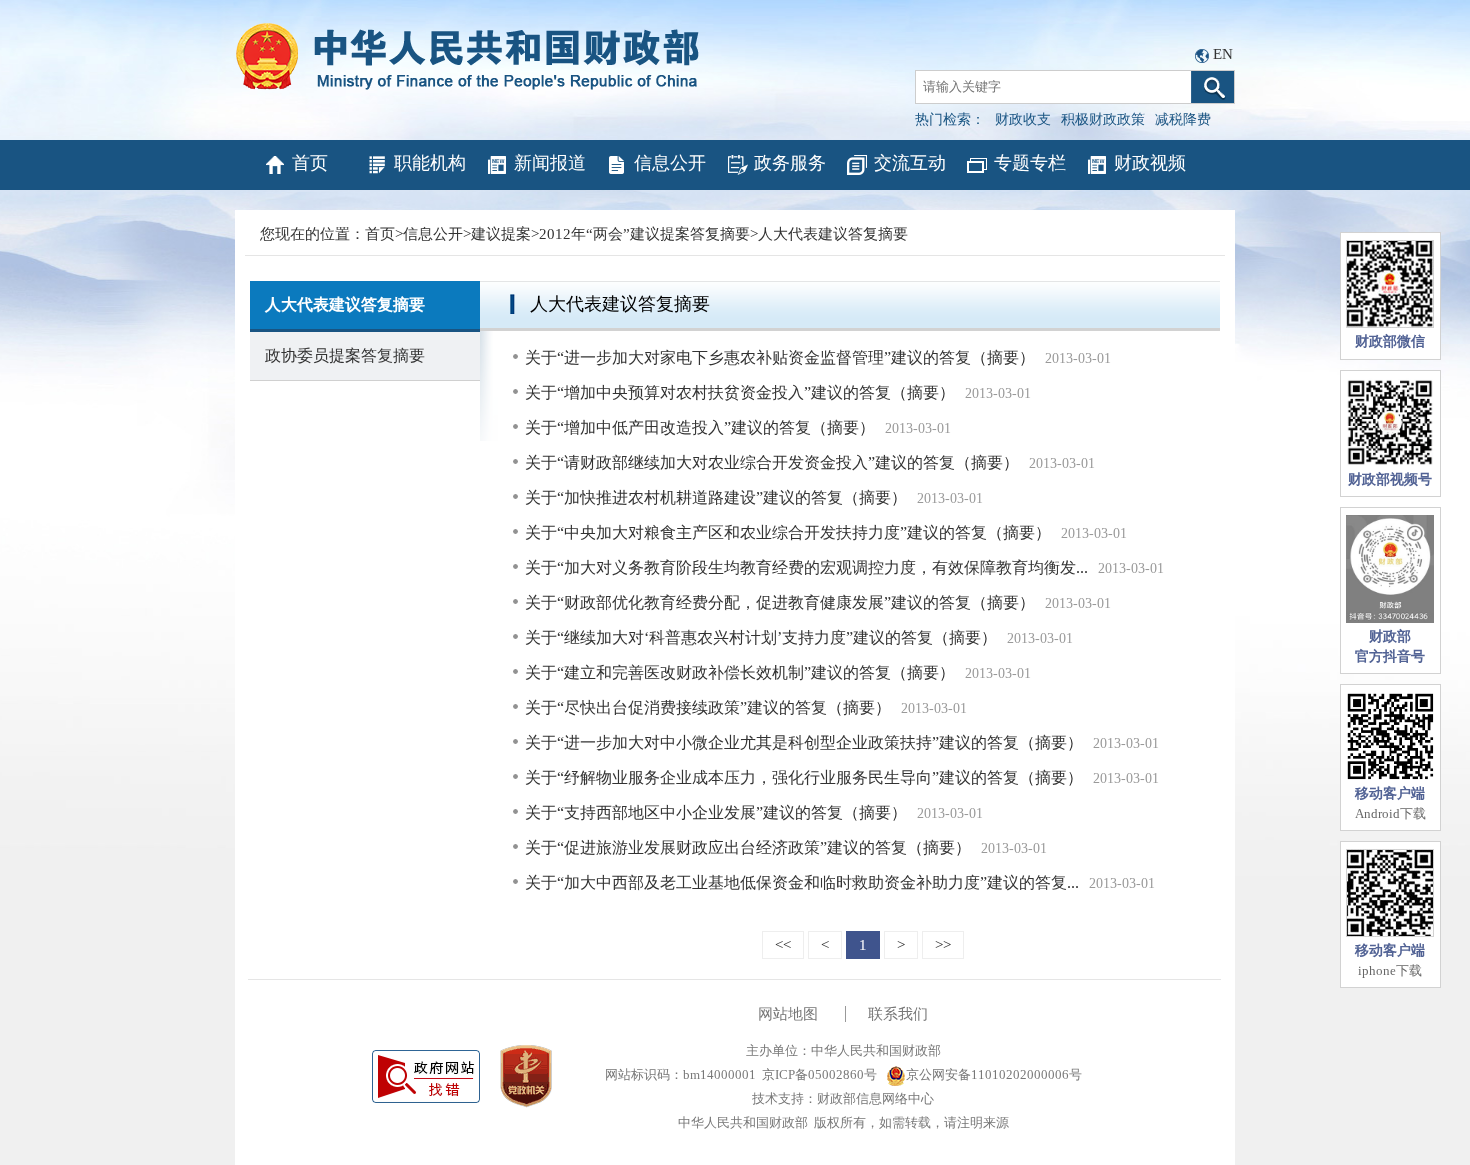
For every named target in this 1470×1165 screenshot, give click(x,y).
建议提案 (501, 234)
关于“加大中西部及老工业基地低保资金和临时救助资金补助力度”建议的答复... (802, 882)
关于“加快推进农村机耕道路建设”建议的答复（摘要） (716, 497)
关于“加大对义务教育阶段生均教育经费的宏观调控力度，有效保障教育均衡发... (806, 567)
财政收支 (1023, 119)
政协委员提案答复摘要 (345, 355)
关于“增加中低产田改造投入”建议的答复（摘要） (700, 427)
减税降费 (1183, 119)
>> (943, 945)
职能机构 (430, 163)
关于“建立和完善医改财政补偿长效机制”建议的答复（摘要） (740, 672)
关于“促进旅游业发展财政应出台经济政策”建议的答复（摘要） (748, 847)
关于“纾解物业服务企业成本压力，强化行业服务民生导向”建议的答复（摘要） (804, 777)
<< (783, 945)
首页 (310, 163)
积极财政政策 (1103, 119)
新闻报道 (550, 163)
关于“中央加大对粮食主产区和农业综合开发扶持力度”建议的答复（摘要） (788, 532)
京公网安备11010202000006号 (994, 1074)
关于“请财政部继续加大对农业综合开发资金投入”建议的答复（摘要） (772, 462)
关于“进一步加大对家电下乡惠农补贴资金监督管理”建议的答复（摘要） (780, 357)
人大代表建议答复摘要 (833, 234)
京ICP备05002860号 (819, 1074)
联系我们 (898, 1014)
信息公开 (670, 163)
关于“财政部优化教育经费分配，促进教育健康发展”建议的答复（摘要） (780, 602)
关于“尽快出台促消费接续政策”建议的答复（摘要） (708, 707)
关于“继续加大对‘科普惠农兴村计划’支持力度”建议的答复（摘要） (761, 637)
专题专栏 (1030, 163)
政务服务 (790, 163)
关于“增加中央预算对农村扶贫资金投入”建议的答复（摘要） (740, 392)
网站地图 (788, 1014)
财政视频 (1150, 163)
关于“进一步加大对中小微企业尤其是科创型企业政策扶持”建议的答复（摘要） (804, 742)
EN (1223, 54)
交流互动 (910, 163)
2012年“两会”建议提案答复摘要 (644, 234)
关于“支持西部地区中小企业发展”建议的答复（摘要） (716, 812)
